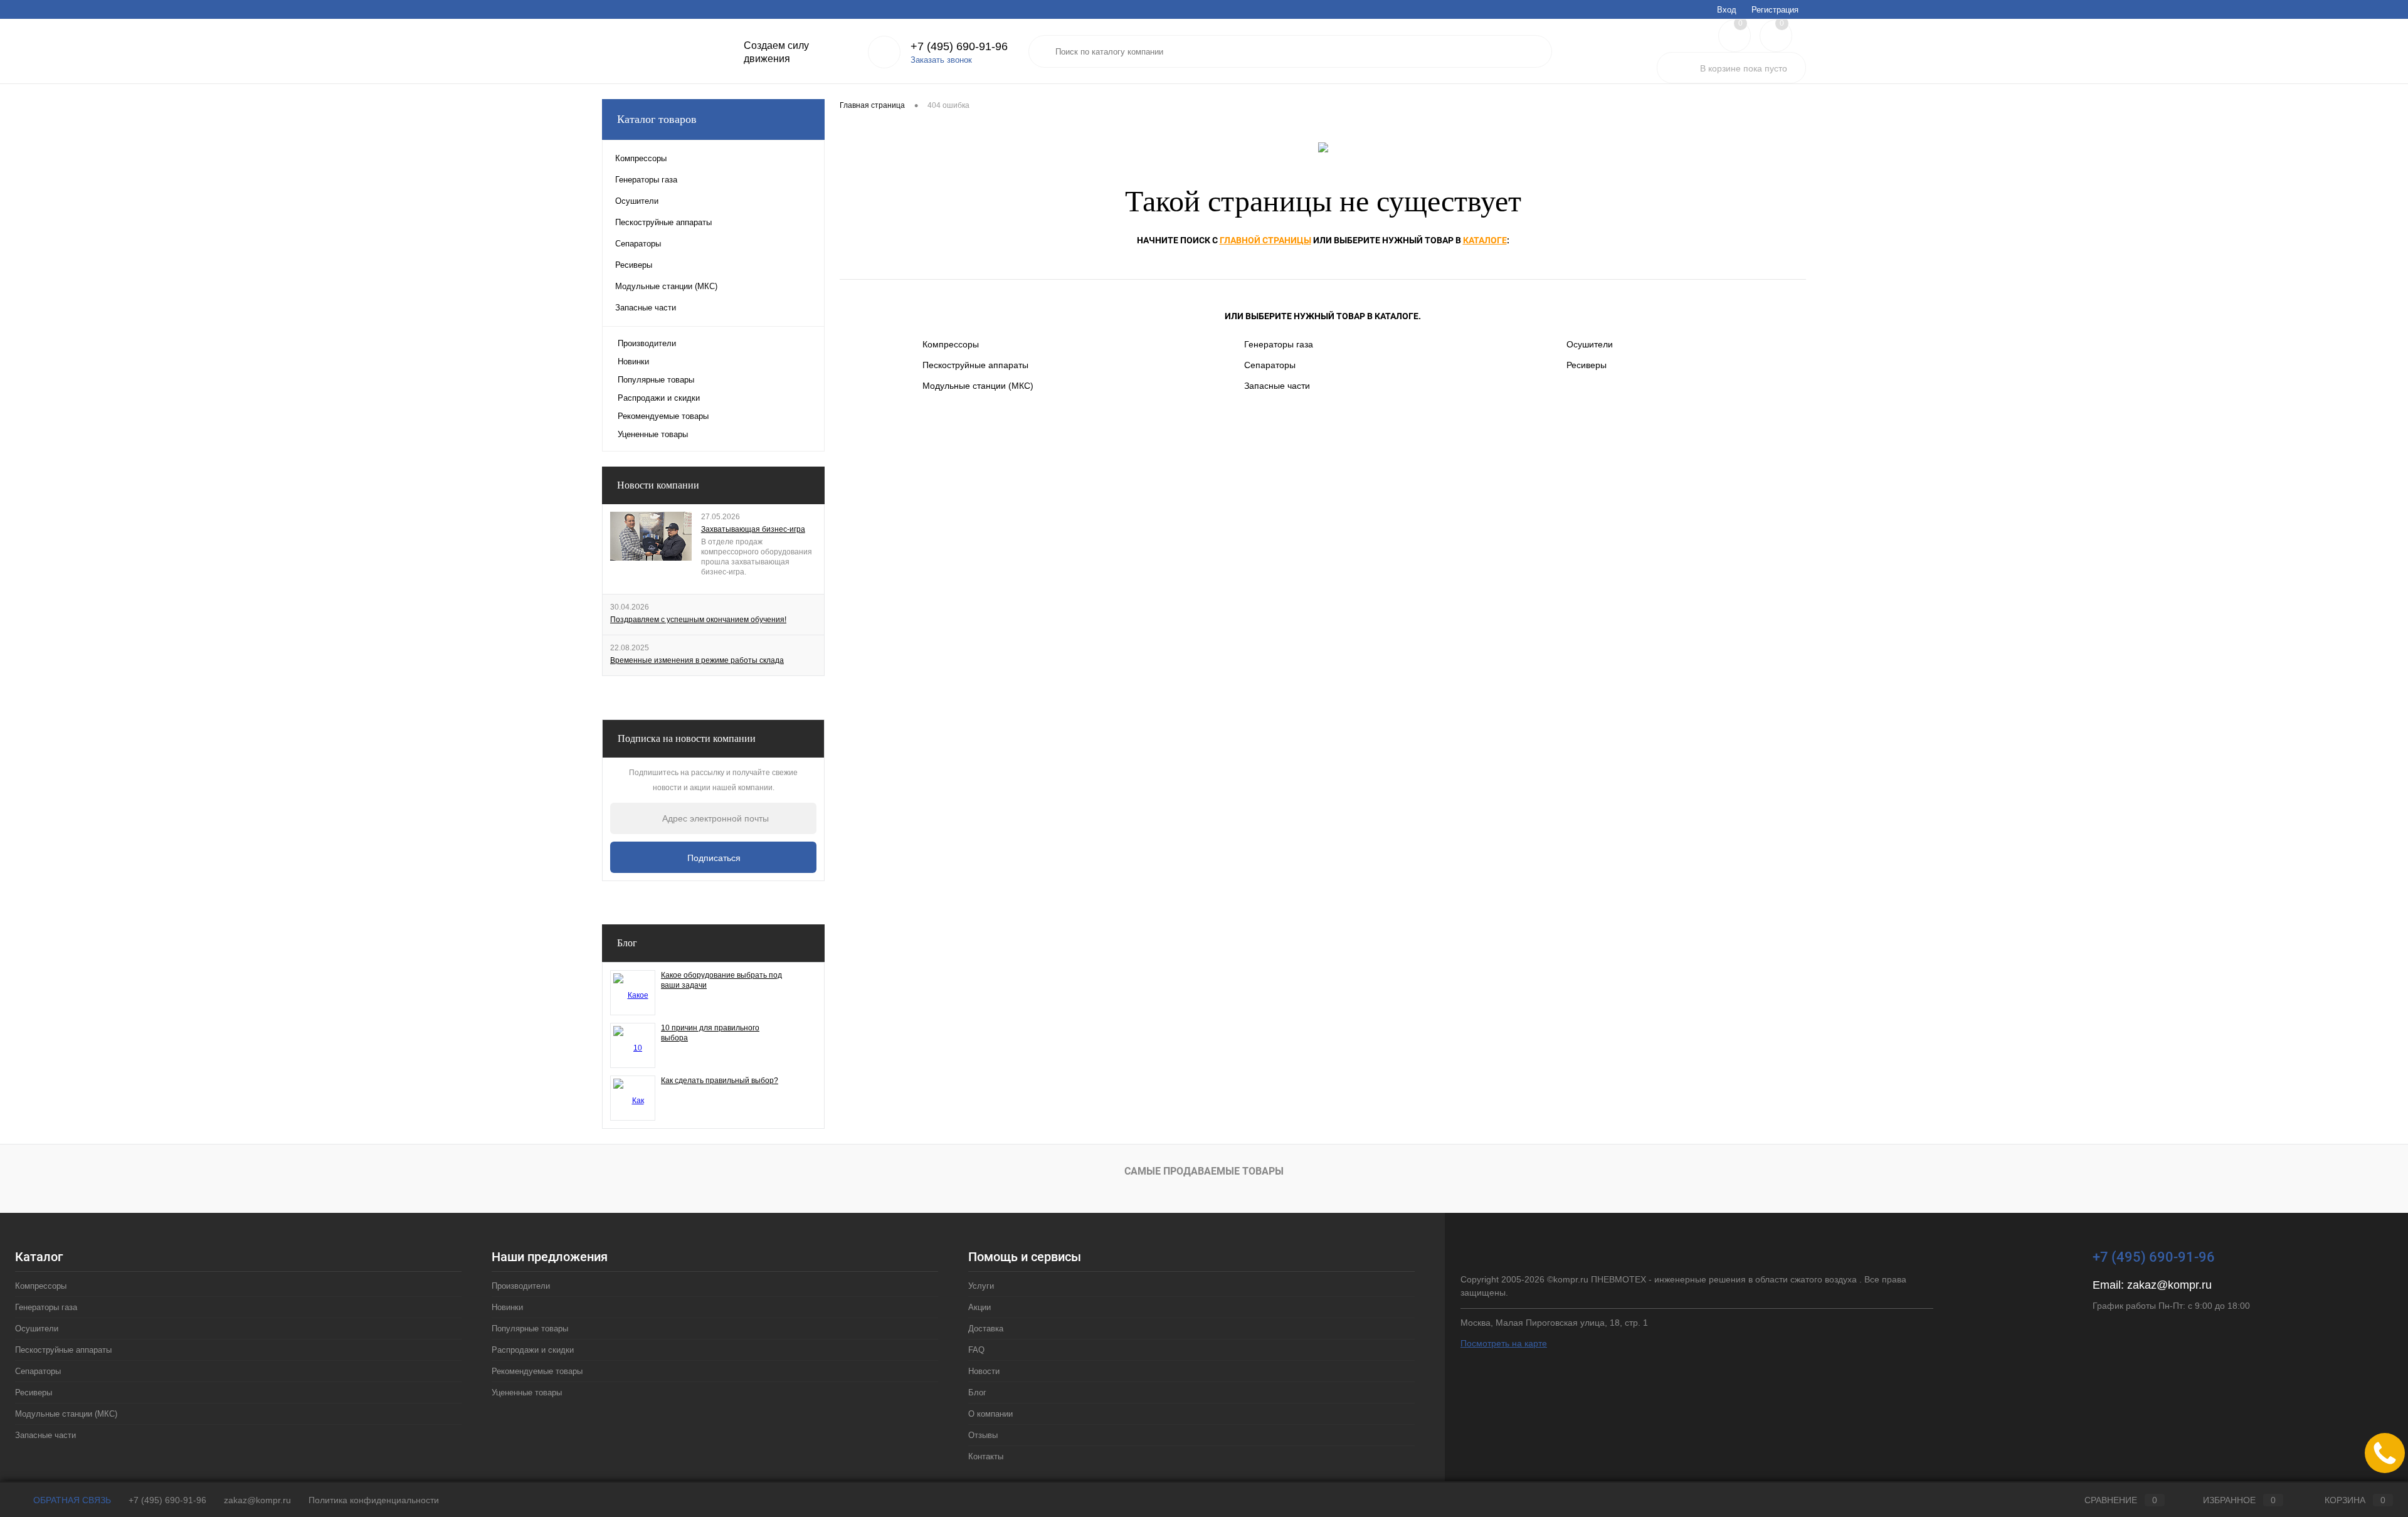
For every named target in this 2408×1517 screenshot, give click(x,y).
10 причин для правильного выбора (710, 1033)
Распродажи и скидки (659, 398)
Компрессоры (951, 344)
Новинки (633, 362)
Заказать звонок (941, 60)
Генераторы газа (1279, 344)
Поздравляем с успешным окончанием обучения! (698, 620)
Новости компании (658, 485)
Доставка (693, 9)
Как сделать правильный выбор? (720, 1081)
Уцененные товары (653, 434)
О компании (851, 9)
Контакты (948, 9)
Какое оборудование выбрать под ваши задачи (721, 980)
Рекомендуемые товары (663, 416)
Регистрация (1775, 10)
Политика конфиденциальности (374, 1500)
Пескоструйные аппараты (975, 365)
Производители (647, 343)
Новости (769, 9)
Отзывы (901, 9)
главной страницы (1265, 240)
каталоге (1485, 240)
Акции (651, 9)
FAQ (731, 9)
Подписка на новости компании (687, 738)
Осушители (1590, 344)
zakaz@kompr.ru (2169, 1285)
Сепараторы (1270, 365)
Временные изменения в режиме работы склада (697, 660)
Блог (807, 9)
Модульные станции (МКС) (978, 386)
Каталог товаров (657, 119)
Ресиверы (1587, 365)
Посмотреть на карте (1504, 1343)
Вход (1727, 10)
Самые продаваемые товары (1204, 1171)
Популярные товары (656, 380)
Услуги (614, 9)
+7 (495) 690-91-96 (167, 1500)
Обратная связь (71, 1500)
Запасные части (1277, 386)
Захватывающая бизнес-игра (753, 529)
